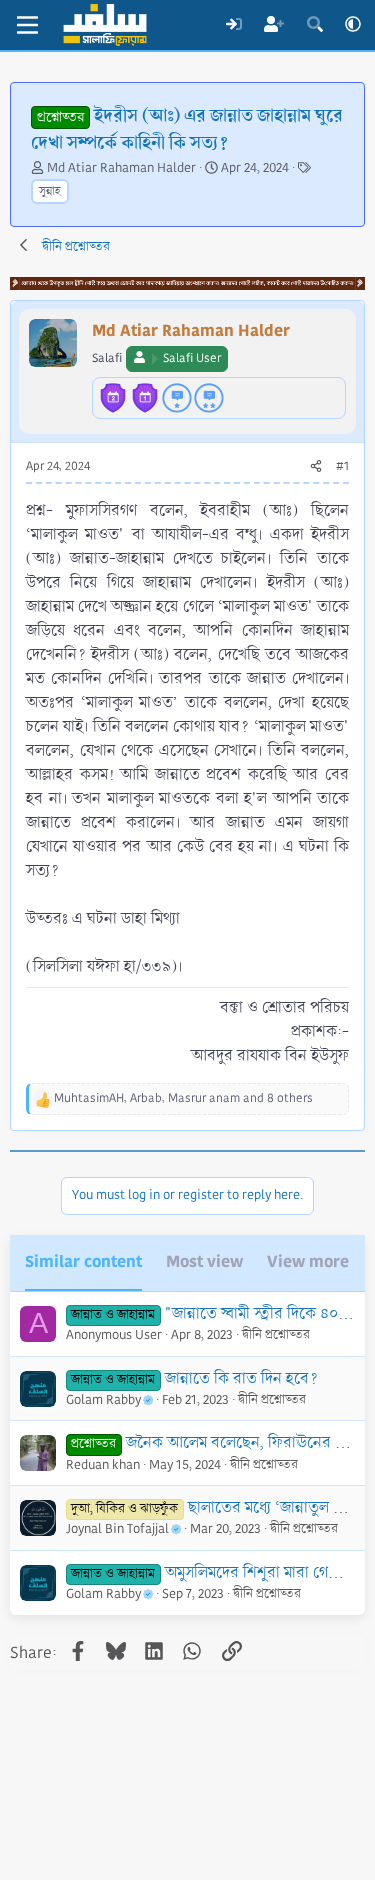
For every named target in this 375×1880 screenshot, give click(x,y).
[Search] (314, 25)
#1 (342, 466)
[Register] (274, 25)
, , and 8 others (183, 1098)
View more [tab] (308, 1261)
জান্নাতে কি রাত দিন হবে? (241, 1378)
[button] (353, 25)
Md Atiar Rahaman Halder (121, 168)
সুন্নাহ (50, 191)
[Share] (316, 467)
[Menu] (27, 25)
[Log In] (233, 25)
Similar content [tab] (83, 1261)
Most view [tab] (204, 1261)
